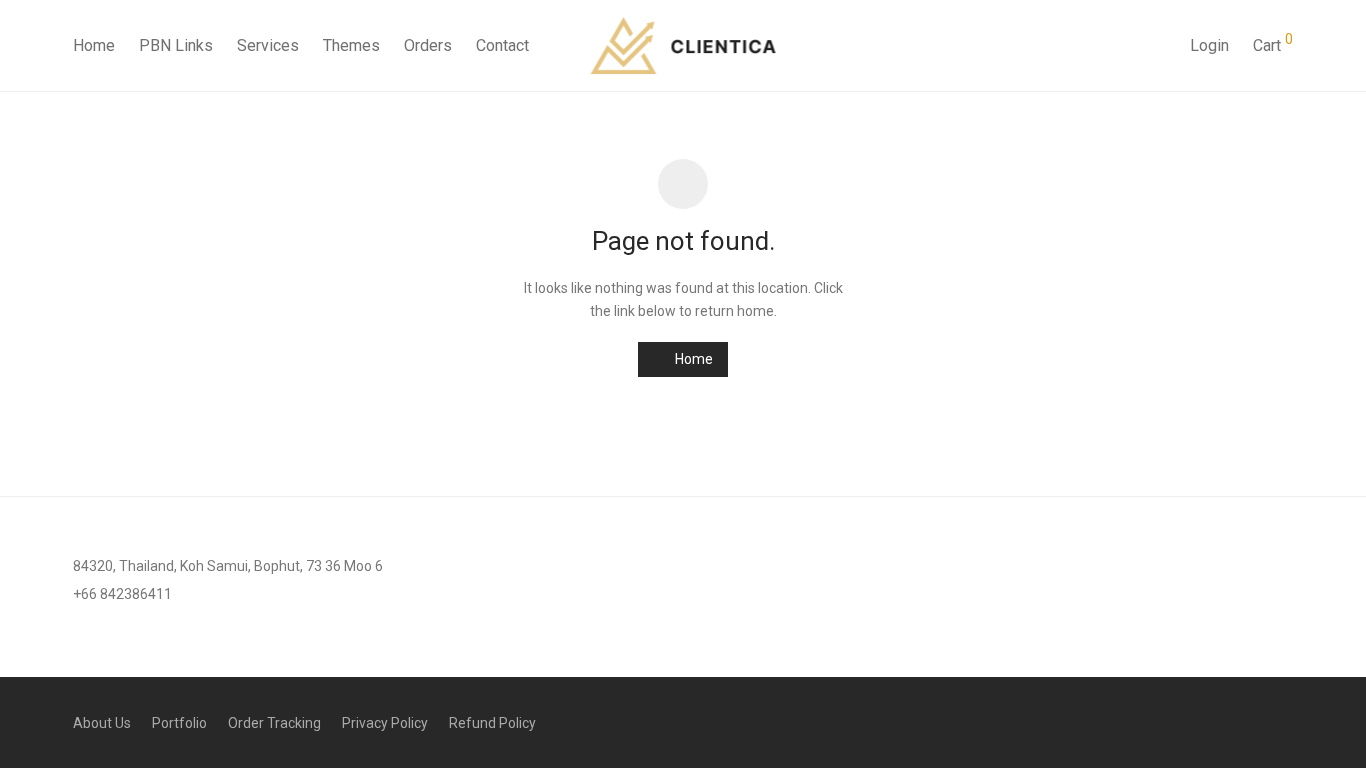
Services (268, 45)
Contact (502, 45)
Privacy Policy (385, 723)
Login (1209, 45)
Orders (428, 45)
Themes (351, 45)
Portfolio (179, 723)
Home (94, 45)
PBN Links (176, 45)
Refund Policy (492, 723)
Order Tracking (274, 723)
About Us (102, 723)
